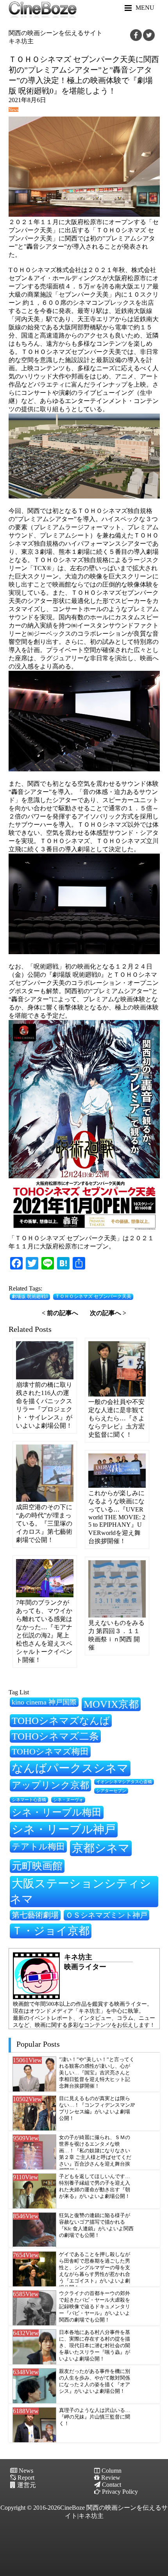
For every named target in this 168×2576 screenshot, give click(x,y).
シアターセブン (111, 1791)
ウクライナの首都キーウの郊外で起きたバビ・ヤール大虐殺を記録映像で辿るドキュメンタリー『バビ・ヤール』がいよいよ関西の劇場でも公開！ (95, 2307)
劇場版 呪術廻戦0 (30, 1296)
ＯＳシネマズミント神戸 (106, 1915)
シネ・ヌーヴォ (68, 1800)
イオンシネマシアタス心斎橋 (124, 1782)
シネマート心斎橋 (29, 1800)
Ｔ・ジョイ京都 (51, 1931)
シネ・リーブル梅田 (57, 1812)
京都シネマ (101, 1848)
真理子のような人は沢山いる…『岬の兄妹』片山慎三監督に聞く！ (95, 2417)
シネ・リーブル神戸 (64, 1829)
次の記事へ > (108, 1313)
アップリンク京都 (50, 1785)
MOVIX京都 (111, 1704)
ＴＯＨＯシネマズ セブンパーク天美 (93, 1296)
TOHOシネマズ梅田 (50, 1751)
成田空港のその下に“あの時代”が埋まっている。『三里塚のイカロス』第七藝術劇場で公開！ (44, 1523)
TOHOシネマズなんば (61, 1721)
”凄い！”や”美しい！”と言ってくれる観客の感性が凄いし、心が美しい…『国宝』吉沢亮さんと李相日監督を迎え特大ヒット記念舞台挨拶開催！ (97, 2073)
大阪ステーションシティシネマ (80, 1891)
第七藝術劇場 (35, 1915)
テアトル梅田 (38, 1847)
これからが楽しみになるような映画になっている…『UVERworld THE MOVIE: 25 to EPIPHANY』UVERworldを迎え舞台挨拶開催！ (117, 1517)
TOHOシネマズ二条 (55, 1736)
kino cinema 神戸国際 (44, 1702)
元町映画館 (37, 1866)
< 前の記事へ (60, 1313)
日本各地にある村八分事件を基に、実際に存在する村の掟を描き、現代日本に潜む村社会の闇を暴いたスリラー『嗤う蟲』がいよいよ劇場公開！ (95, 2346)
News (13, 110)
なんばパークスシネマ (70, 1768)
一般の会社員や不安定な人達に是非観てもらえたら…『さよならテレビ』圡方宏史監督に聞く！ (116, 1418)
